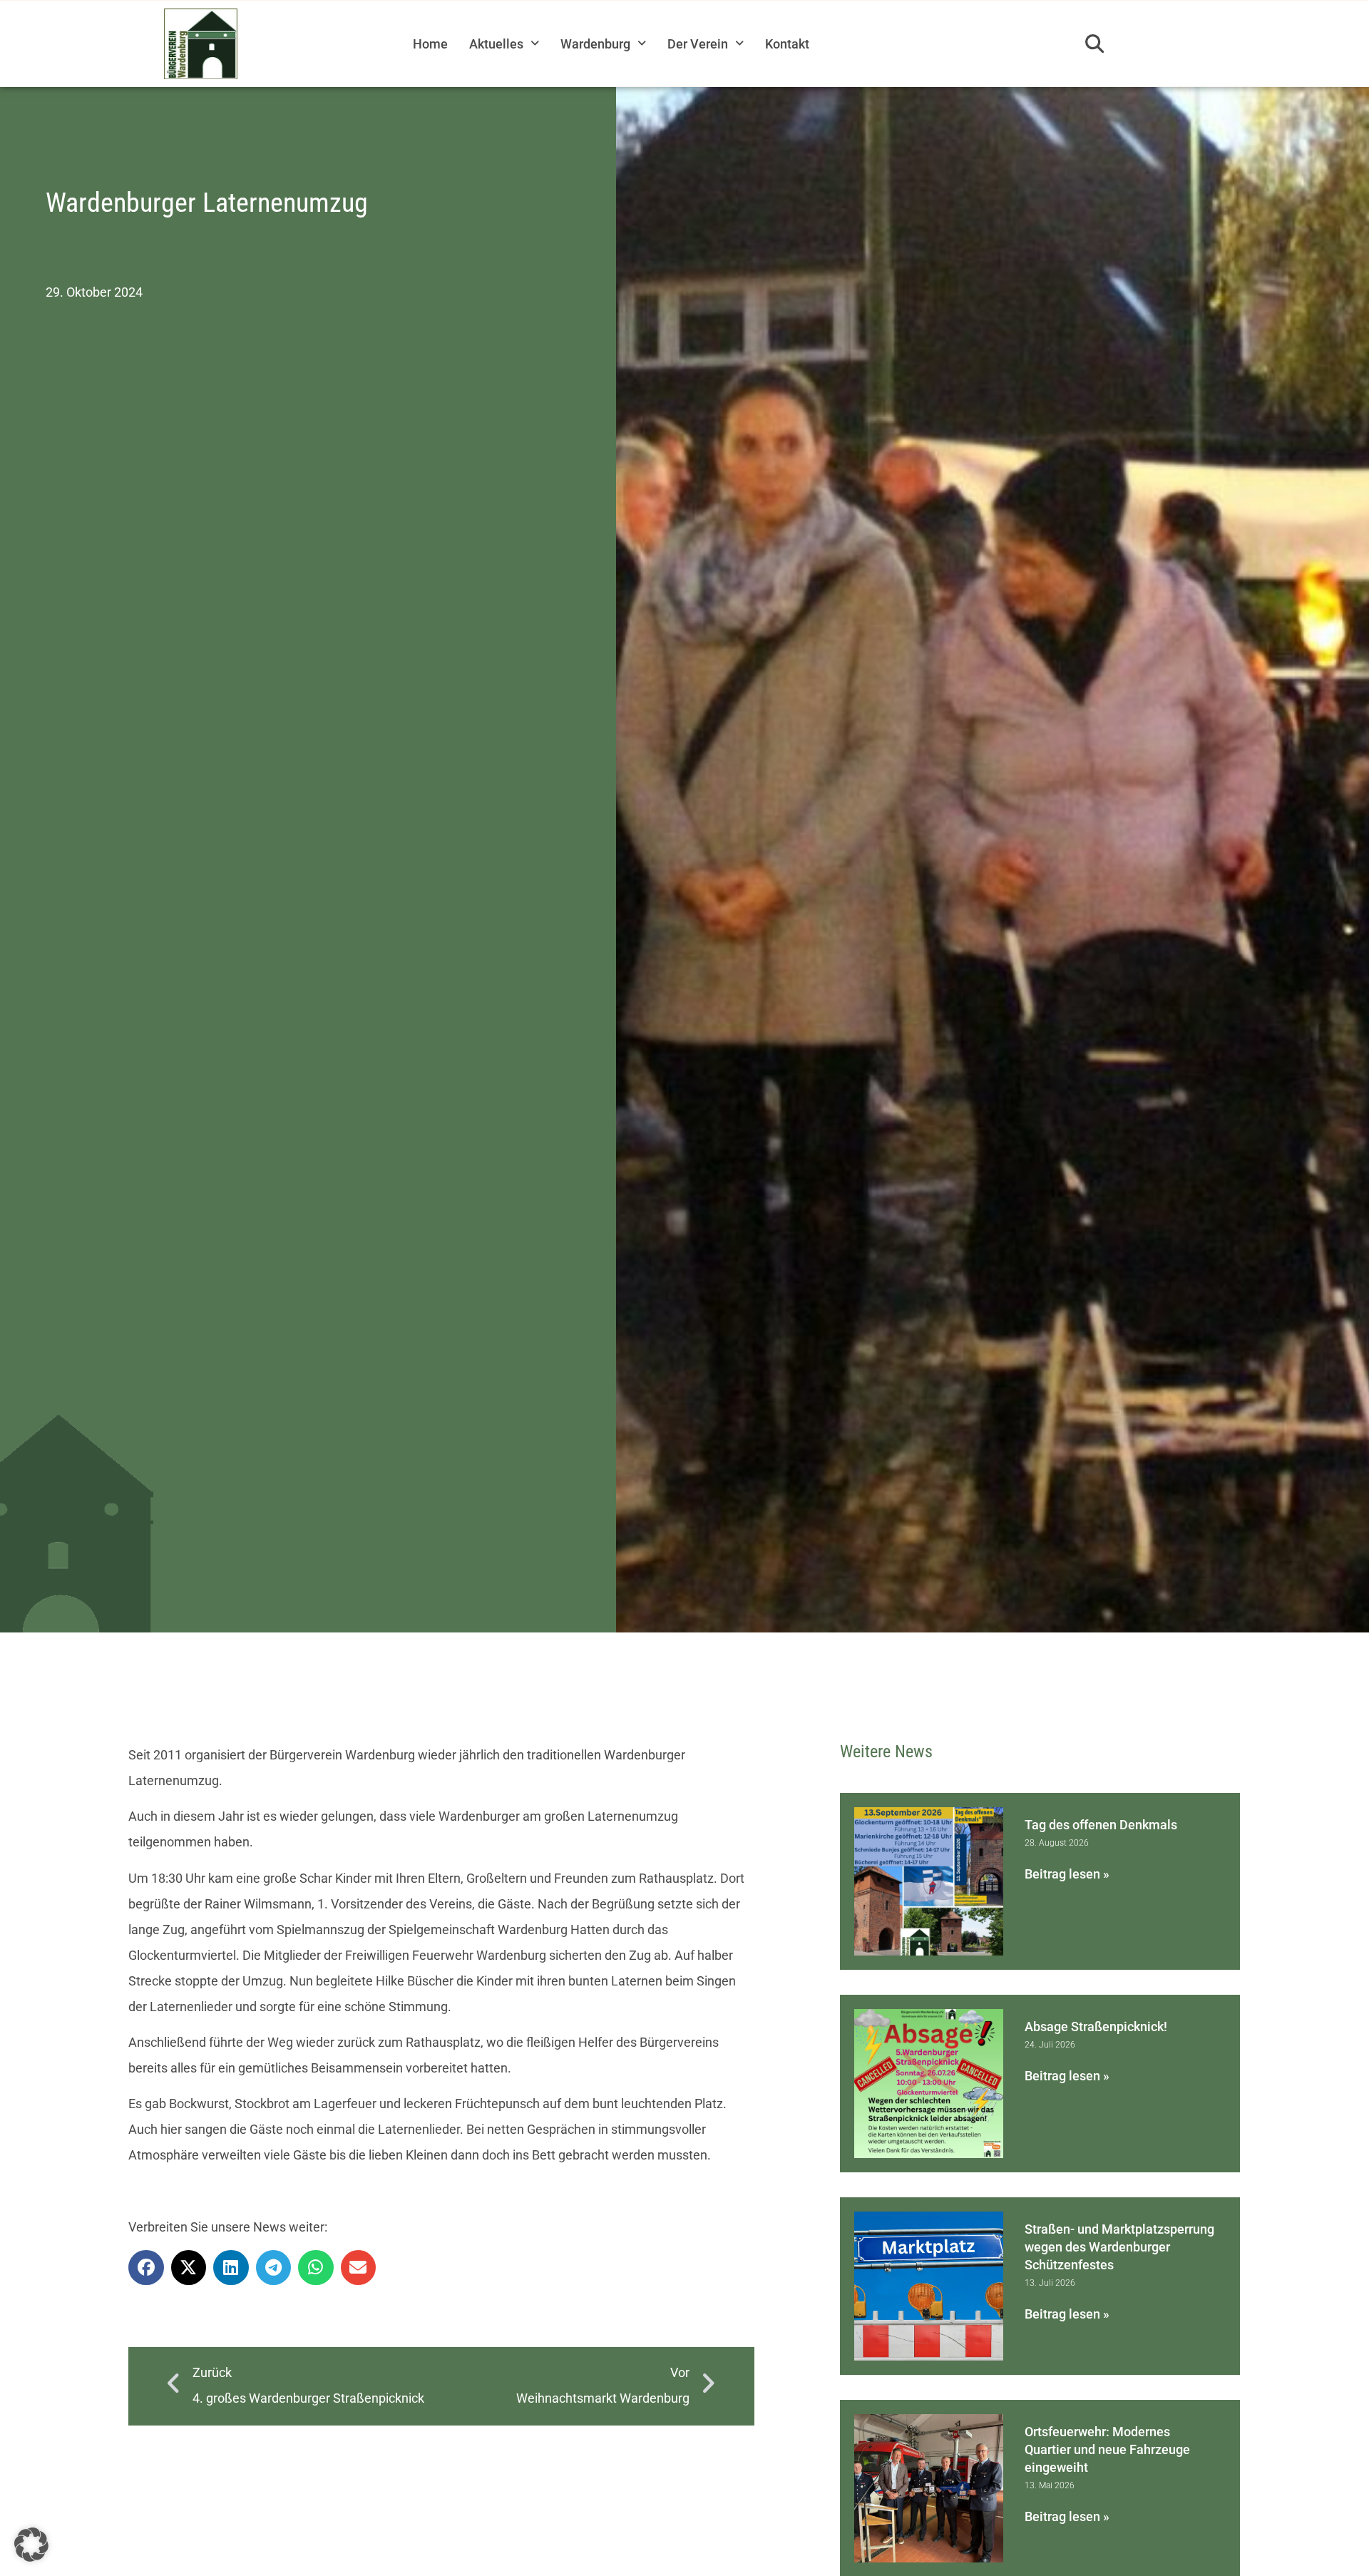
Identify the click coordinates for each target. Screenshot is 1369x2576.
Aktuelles (496, 44)
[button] (1094, 44)
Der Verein (698, 44)
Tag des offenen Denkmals (1101, 1825)
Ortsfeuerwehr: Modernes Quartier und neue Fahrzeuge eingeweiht (1107, 2449)
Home (430, 44)
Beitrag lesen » (1067, 1874)
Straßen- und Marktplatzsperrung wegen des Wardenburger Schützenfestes (1119, 2247)
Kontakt (787, 44)
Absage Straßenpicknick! (1096, 2026)
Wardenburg (595, 44)
